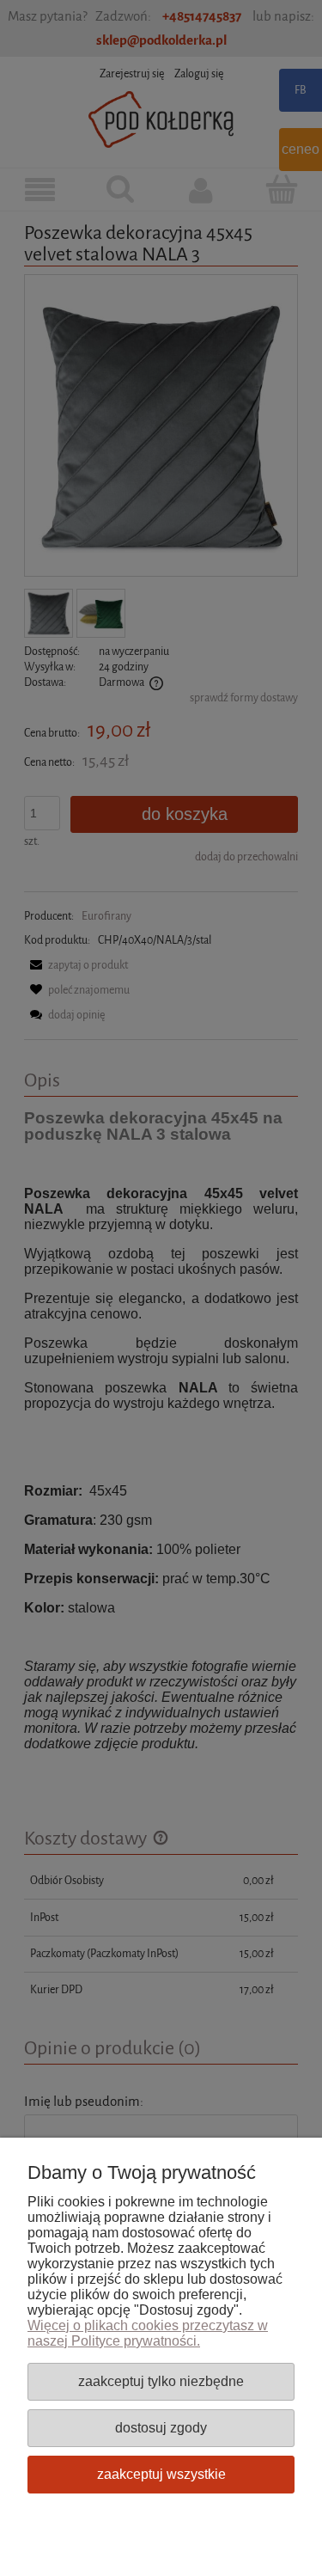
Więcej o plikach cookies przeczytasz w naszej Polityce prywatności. (148, 2333)
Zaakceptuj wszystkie (161, 2474)
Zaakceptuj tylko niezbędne (161, 2381)
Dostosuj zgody (161, 2427)
